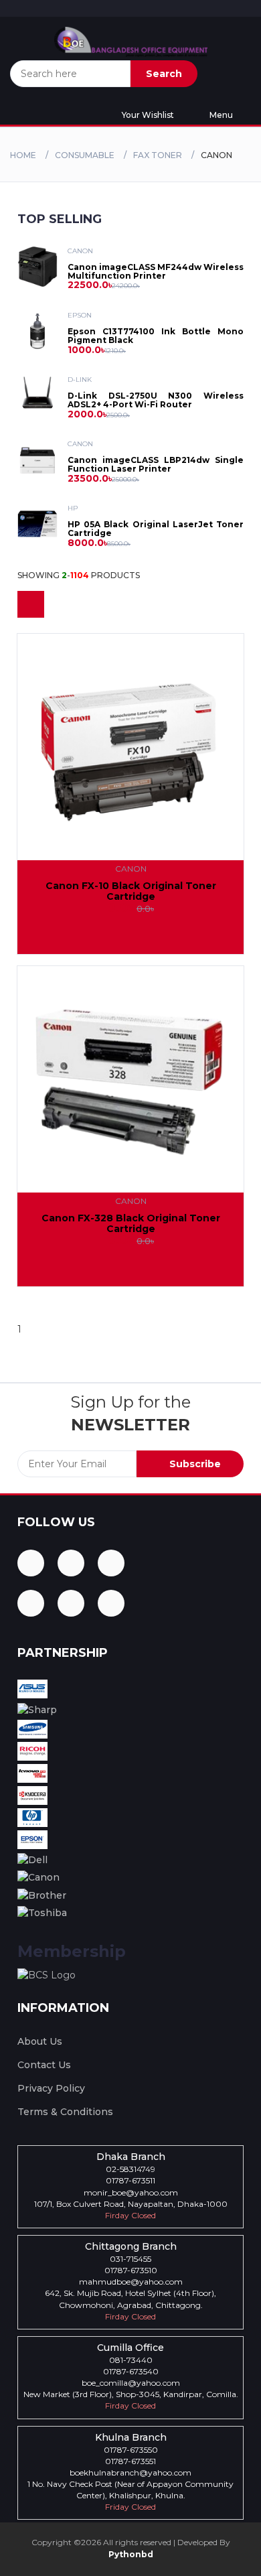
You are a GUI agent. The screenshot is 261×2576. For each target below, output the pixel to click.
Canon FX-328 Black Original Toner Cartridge (131, 1223)
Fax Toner (158, 155)
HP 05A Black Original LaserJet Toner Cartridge (156, 529)
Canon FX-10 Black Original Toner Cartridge (131, 891)
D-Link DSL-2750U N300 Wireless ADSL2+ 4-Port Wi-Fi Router (156, 400)
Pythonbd (131, 2554)
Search (164, 74)
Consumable (85, 155)
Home (23, 155)
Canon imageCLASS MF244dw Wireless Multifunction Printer (156, 271)
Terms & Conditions (65, 2112)
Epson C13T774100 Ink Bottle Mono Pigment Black (156, 336)
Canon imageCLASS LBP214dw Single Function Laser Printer (156, 464)
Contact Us (44, 2065)
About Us (40, 2041)
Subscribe (194, 1464)
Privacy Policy (51, 2088)
